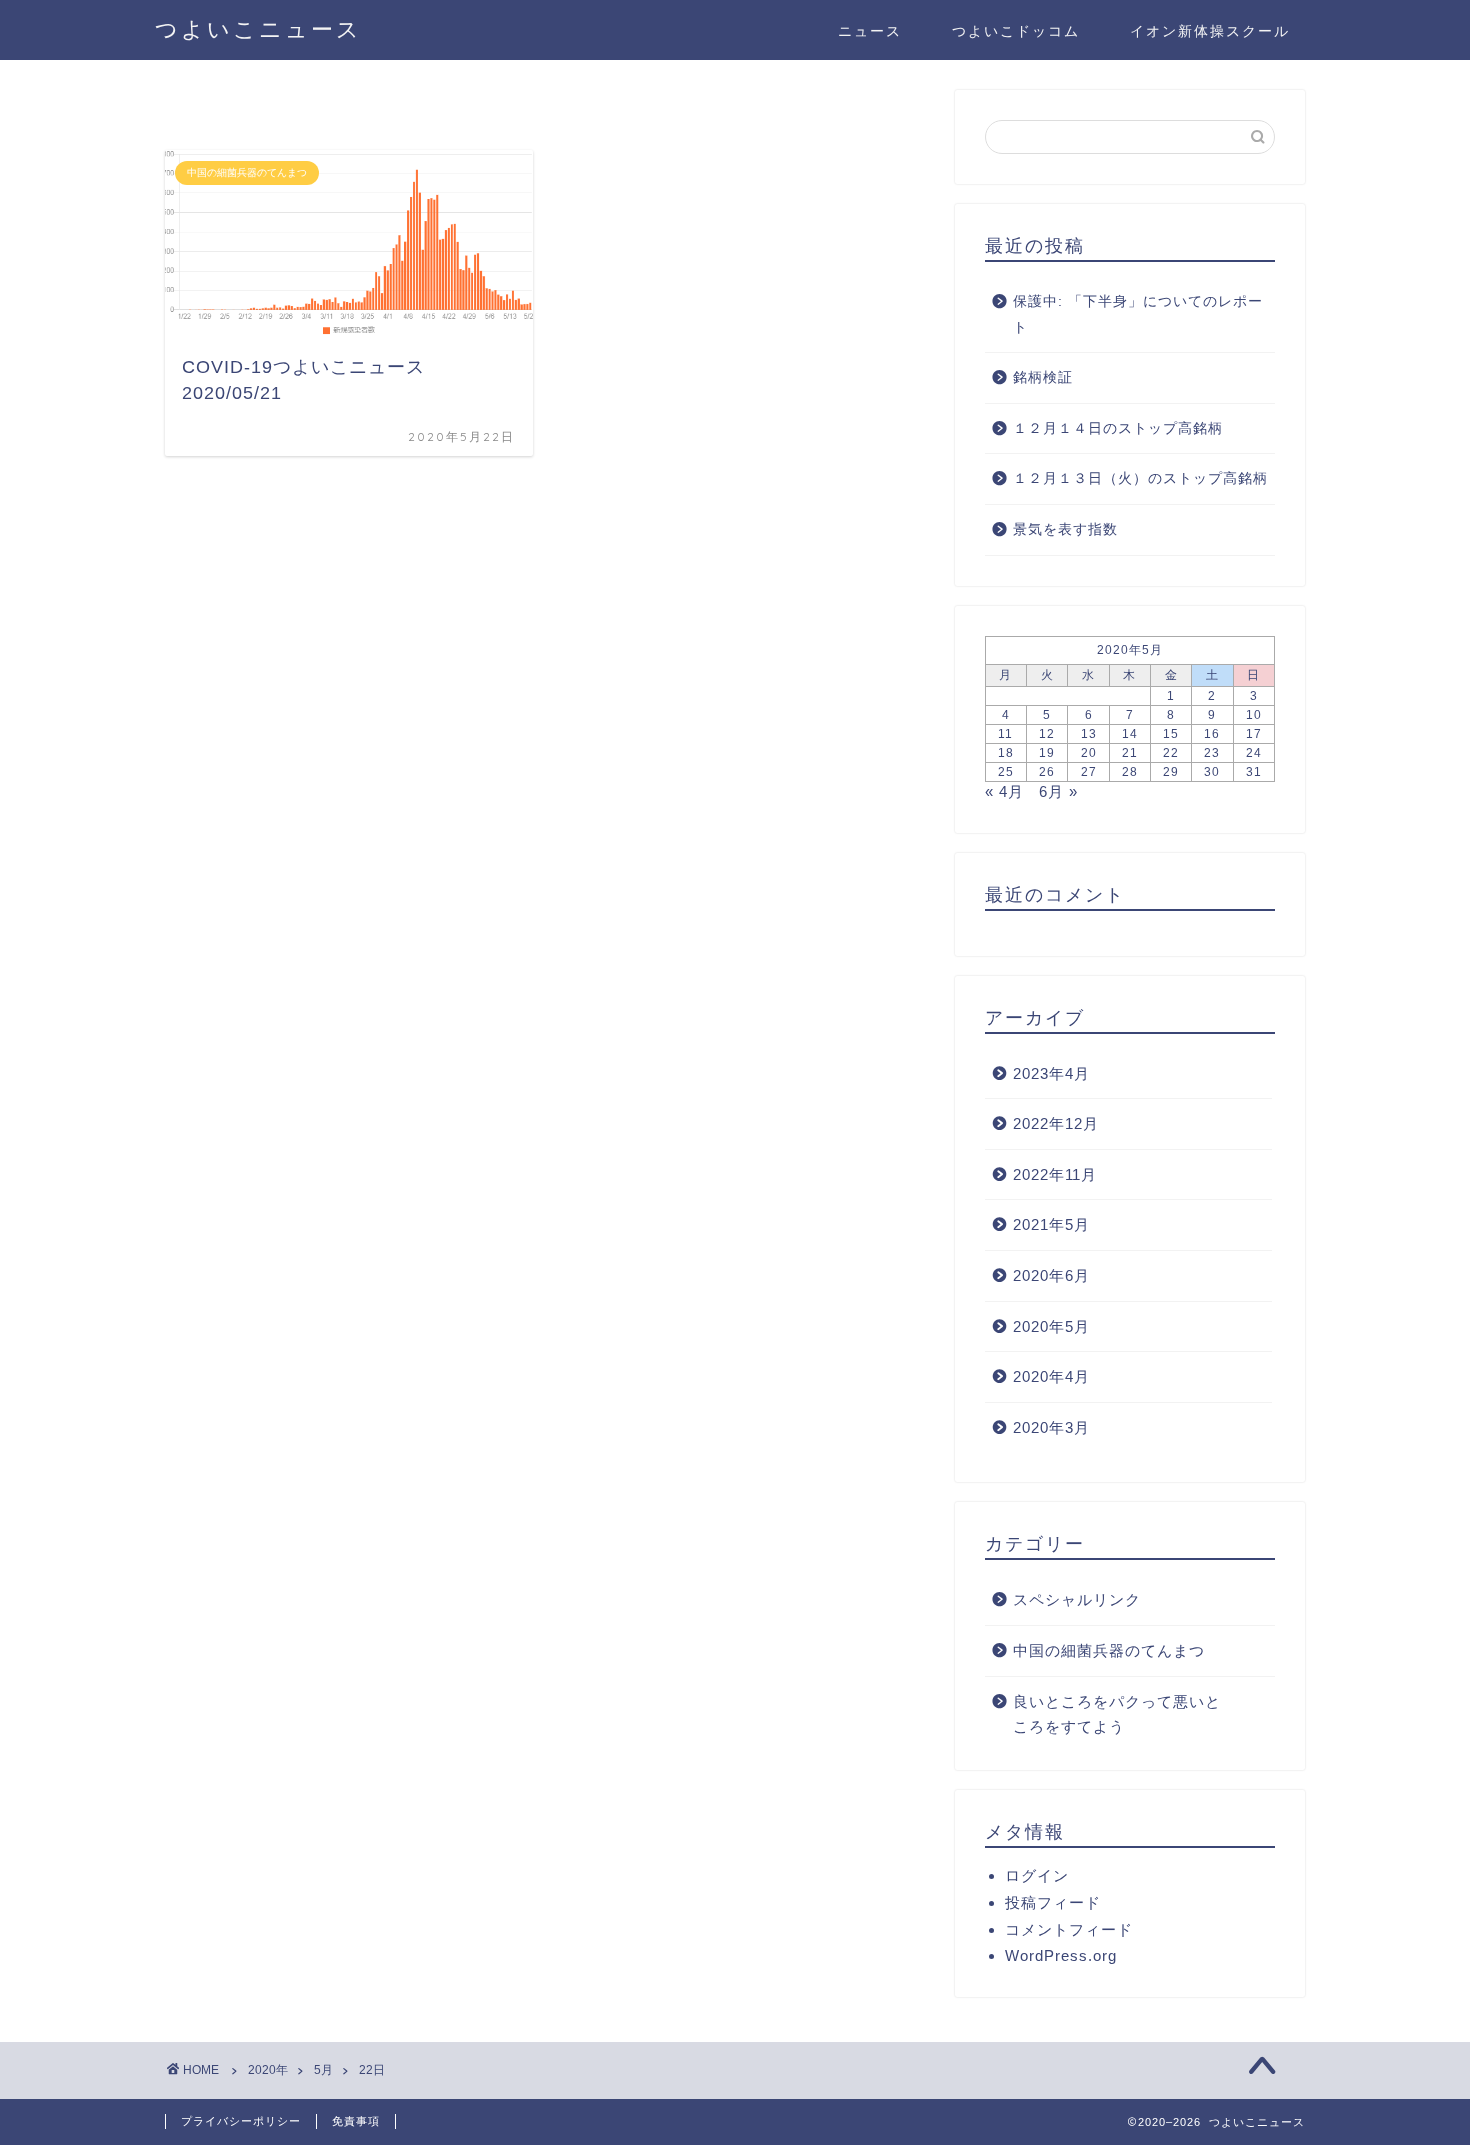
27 (1089, 772)
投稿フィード (1053, 1902)
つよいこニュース (258, 28)
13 (1089, 734)
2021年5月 (1051, 1224)
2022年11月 (1055, 1174)
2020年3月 (1051, 1427)
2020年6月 (1051, 1275)
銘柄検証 (1043, 377)
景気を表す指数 (1065, 529)
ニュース (870, 31)
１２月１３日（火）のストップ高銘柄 (1140, 478)
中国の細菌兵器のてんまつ (1109, 1650)
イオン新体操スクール (1210, 31)
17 (1254, 734)
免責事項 (356, 2121)
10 (1254, 715)
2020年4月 (1051, 1376)
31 (1254, 772)
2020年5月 (1051, 1326)
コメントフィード (1069, 1929)
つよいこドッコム (1016, 31)
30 (1212, 772)
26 (1047, 772)
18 (1006, 753)
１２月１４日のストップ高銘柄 (1118, 428)
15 (1171, 734)
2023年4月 (1051, 1073)
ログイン (1037, 1875)
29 (1171, 772)
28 (1130, 772)
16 (1212, 734)
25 (1006, 772)
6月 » (1058, 791)
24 (1254, 753)
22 (1171, 753)
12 (1047, 734)
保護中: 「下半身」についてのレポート (1138, 314)
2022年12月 (1056, 1123)
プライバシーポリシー (241, 2121)
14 (1130, 734)
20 (1089, 753)
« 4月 (1004, 791)
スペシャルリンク (1077, 1599)
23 (1212, 753)
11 (1005, 734)
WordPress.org (1061, 1955)
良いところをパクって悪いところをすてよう (1117, 1714)
